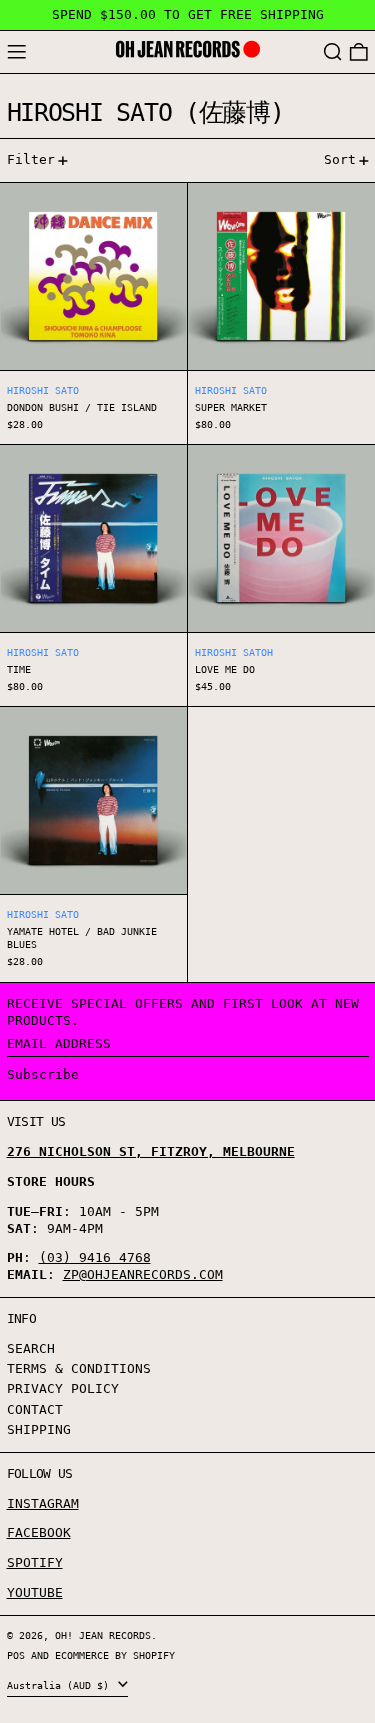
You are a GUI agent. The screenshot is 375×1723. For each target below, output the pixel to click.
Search (31, 1348)
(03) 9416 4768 (95, 1257)
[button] (333, 52)
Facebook (39, 1532)
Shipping (39, 1429)
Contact (35, 1409)
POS (16, 1655)
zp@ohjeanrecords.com (143, 1274)
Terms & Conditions (79, 1368)
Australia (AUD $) (61, 1685)
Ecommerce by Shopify (115, 1655)
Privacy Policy (63, 1388)
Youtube (35, 1592)
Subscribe (43, 1074)
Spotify (35, 1562)
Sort (340, 159)
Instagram (43, 1503)
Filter (31, 159)
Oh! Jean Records (103, 1635)
